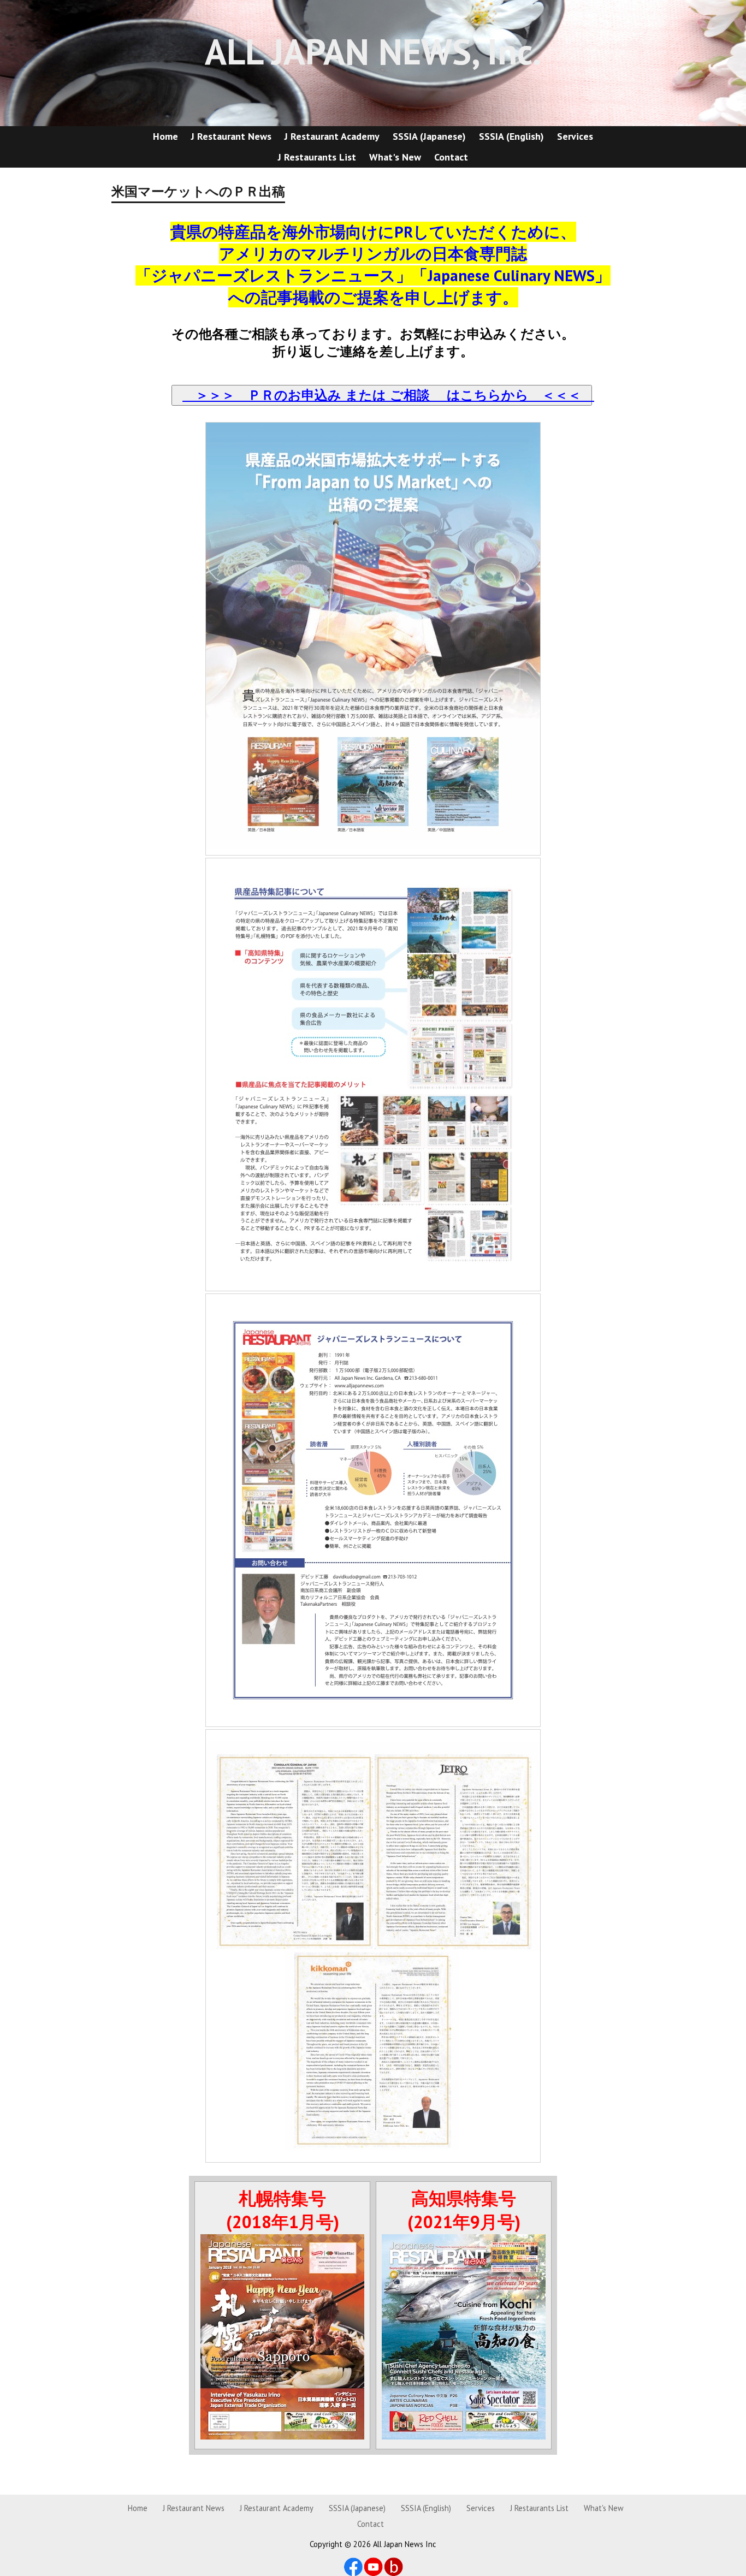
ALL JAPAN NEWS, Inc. (373, 51)
